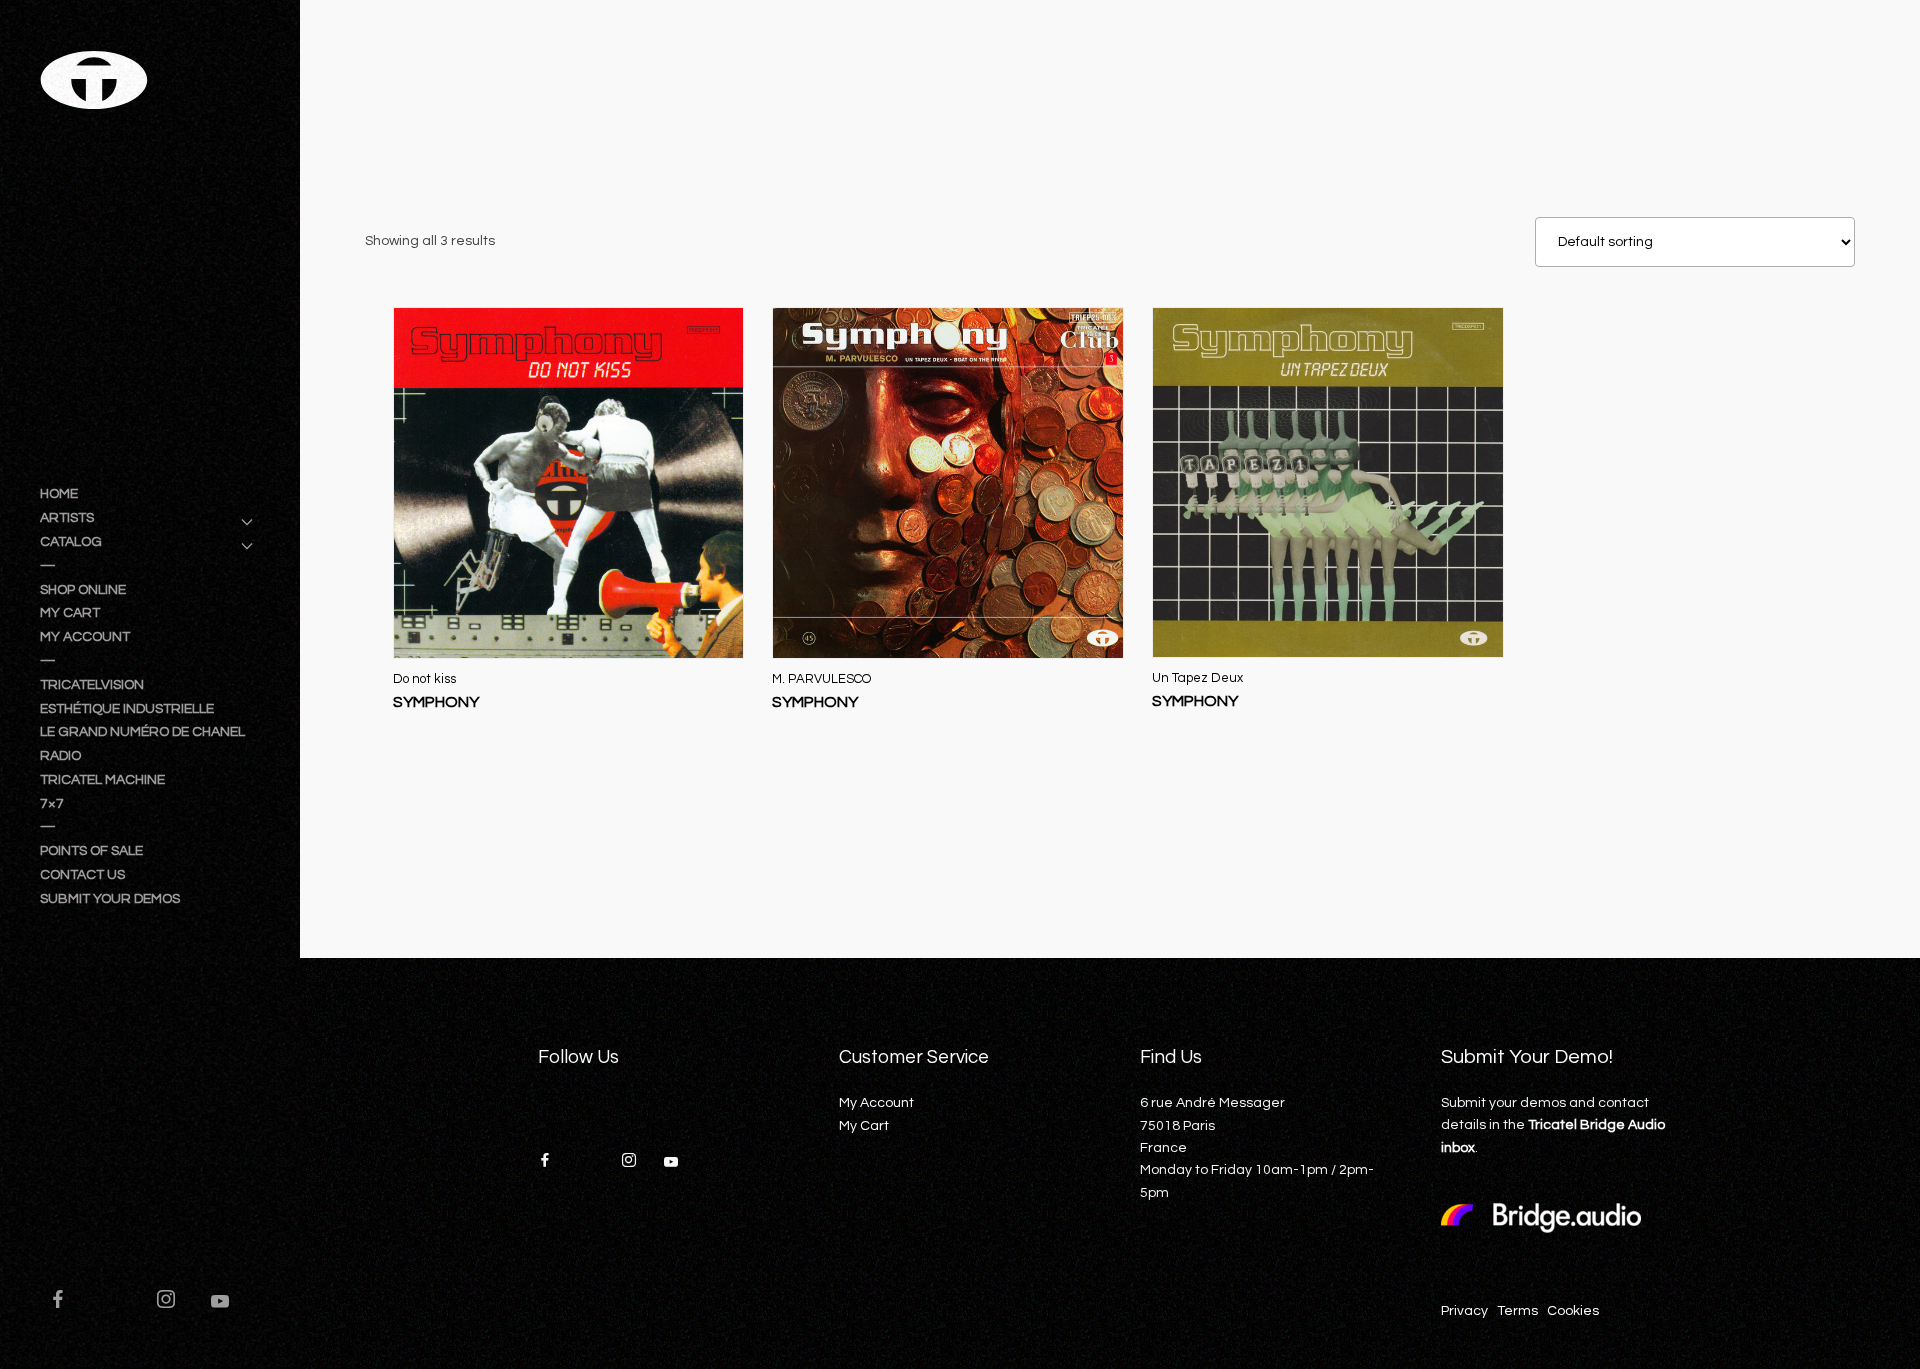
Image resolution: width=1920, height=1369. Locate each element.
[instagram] (175, 1302)
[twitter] (121, 1302)
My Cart (864, 1126)
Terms (1517, 1311)
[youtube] (220, 1310)
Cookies (1573, 1311)
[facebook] (67, 1302)
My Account (876, 1103)
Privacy (1464, 1311)
